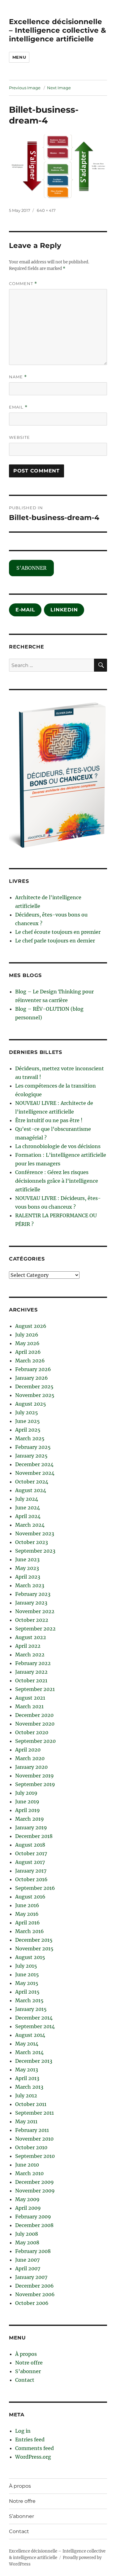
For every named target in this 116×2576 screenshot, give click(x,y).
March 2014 (29, 2052)
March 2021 (29, 1706)
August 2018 (30, 1845)
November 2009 (35, 2191)
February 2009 (33, 2217)
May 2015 (27, 1983)
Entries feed (30, 2440)
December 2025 (34, 1387)
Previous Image (25, 88)
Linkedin (64, 610)
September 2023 (35, 1551)
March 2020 (30, 1758)
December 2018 (34, 1836)
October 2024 (32, 1482)
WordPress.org (33, 2457)
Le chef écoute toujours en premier (58, 932)
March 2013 (29, 2087)
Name (18, 377)
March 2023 (30, 1585)
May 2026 (27, 1343)
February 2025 (33, 1447)
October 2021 (31, 1680)
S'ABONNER (31, 568)
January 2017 (31, 1871)
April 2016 (28, 1923)
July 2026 (27, 1335)
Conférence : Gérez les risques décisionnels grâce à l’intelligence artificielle (57, 1181)
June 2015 (27, 1974)
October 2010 (31, 2147)
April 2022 (28, 1646)
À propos (26, 2354)
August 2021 (30, 1698)
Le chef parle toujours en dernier (55, 941)
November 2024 (35, 1473)
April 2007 (28, 2268)
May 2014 (27, 2044)
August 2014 (30, 2035)
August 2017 (30, 1862)
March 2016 (30, 1931)
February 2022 (33, 1663)
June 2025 (28, 1421)
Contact (25, 2380)
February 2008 (33, 2251)
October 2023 (32, 1542)
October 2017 (31, 1853)
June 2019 (27, 1802)
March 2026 (30, 1361)
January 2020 (31, 1767)
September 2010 (35, 2156)
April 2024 (28, 1516)
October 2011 (31, 2104)
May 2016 (27, 1914)
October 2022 (32, 1620)
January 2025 (31, 1456)
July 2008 (27, 2234)
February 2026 (33, 1369)
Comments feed (34, 2448)
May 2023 (27, 1568)
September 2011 (34, 2113)
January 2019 (31, 1827)
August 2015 (30, 1957)
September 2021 (35, 1689)
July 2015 (26, 1966)
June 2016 (27, 1905)
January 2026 (32, 1378)
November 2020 (35, 1724)
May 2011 (26, 2121)
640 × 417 (46, 210)
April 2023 (28, 1577)
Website (19, 437)
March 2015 (29, 2000)
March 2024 (30, 1525)
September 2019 (35, 1784)
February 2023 (33, 1594)
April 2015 (27, 1992)
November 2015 (34, 1949)
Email (18, 407)
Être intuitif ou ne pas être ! (49, 1120)
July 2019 (26, 1793)
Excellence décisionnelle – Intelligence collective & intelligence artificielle (58, 30)
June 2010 (27, 2165)
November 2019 (34, 1776)
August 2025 (31, 1404)
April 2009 (28, 2208)
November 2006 (35, 2294)
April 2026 (28, 1352)
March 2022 (30, 1655)
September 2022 (35, 1629)
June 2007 (27, 2260)
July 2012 (26, 2096)
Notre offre (29, 2363)
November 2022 (35, 1611)
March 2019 (30, 1819)
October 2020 (32, 1732)
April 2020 (28, 1750)
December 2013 (34, 2061)
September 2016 (35, 1888)
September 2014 (35, 2026)
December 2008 (34, 2225)
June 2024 (28, 1508)
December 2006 (34, 2286)
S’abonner (28, 2371)
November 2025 (35, 1395)
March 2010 (29, 2173)
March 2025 (30, 1438)
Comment (23, 284)
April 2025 (28, 1430)
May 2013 (27, 2070)
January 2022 (31, 1672)
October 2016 (31, 1879)
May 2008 (27, 2242)
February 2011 (32, 2130)
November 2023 (35, 1533)
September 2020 (35, 1741)
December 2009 (34, 2182)
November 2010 (34, 2139)
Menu (19, 57)
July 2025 (27, 1412)
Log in (23, 2431)
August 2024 (31, 1490)
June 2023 (27, 1559)
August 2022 (31, 1637)
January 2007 (31, 2277)
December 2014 (34, 2018)
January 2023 (31, 1603)
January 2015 (31, 2009)
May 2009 (27, 2199)
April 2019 (28, 1810)
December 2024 (34, 1464)
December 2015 (34, 1940)
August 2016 (30, 1897)
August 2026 (31, 1326)
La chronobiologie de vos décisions (58, 1146)
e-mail (25, 610)
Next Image (59, 88)
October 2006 (32, 2303)
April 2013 (27, 2078)
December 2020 (34, 1715)
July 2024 (27, 1499)
